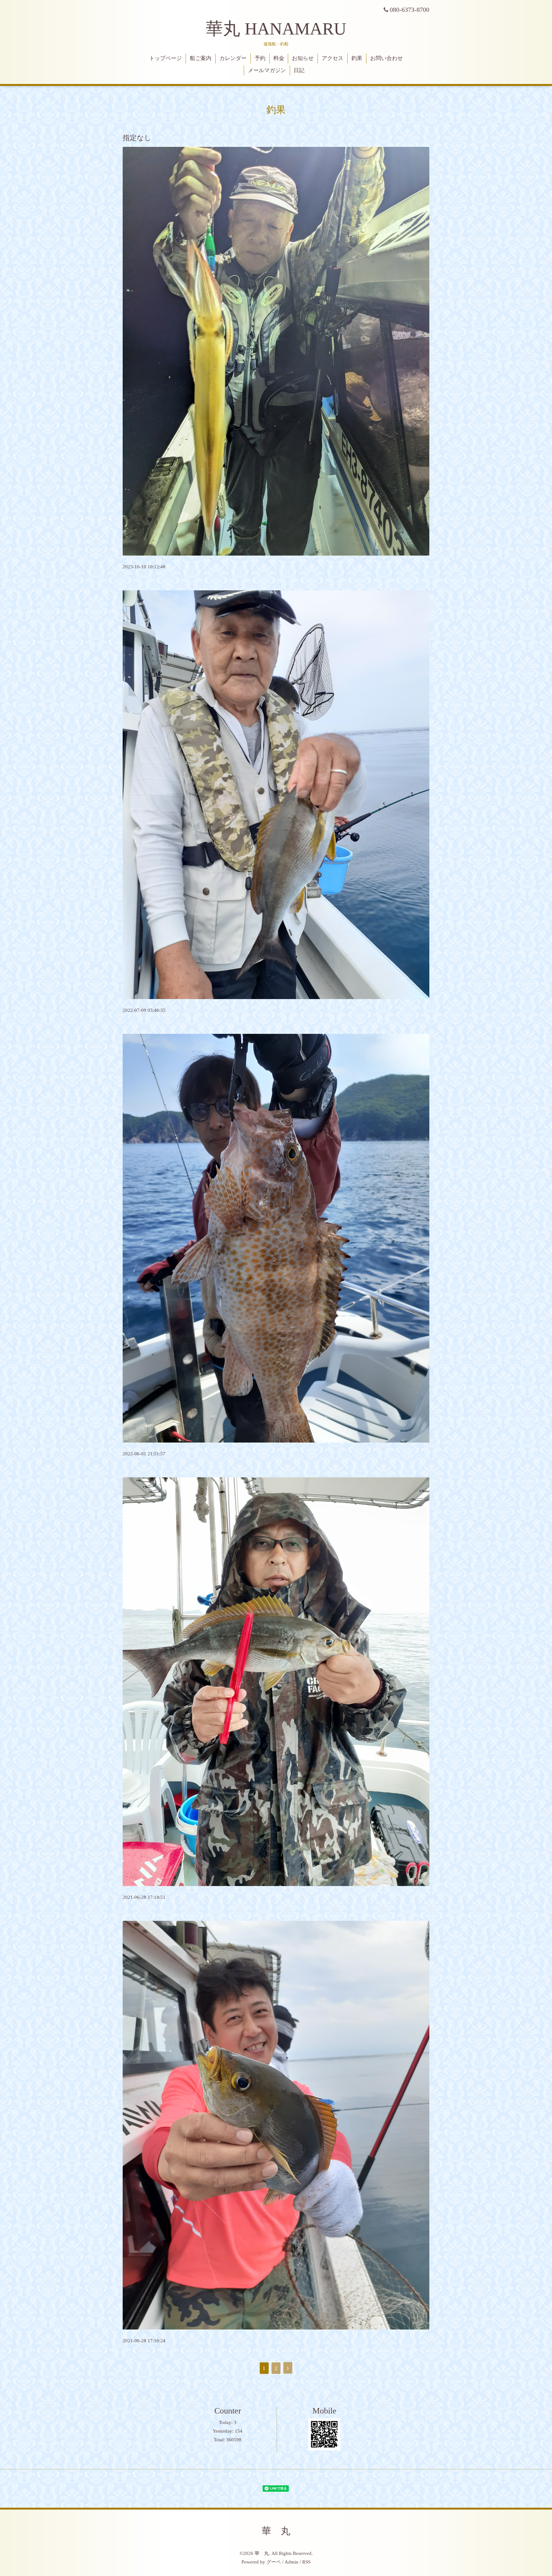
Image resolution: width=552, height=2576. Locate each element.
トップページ (165, 58)
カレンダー (233, 58)
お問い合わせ (387, 58)
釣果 (357, 58)
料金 (279, 58)
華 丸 (276, 2531)
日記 (299, 70)
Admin (291, 2562)
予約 (260, 58)
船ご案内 (201, 58)
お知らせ (303, 58)
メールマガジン (267, 70)
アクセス (333, 58)
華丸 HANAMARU (276, 29)
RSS (306, 2562)
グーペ (274, 2562)
